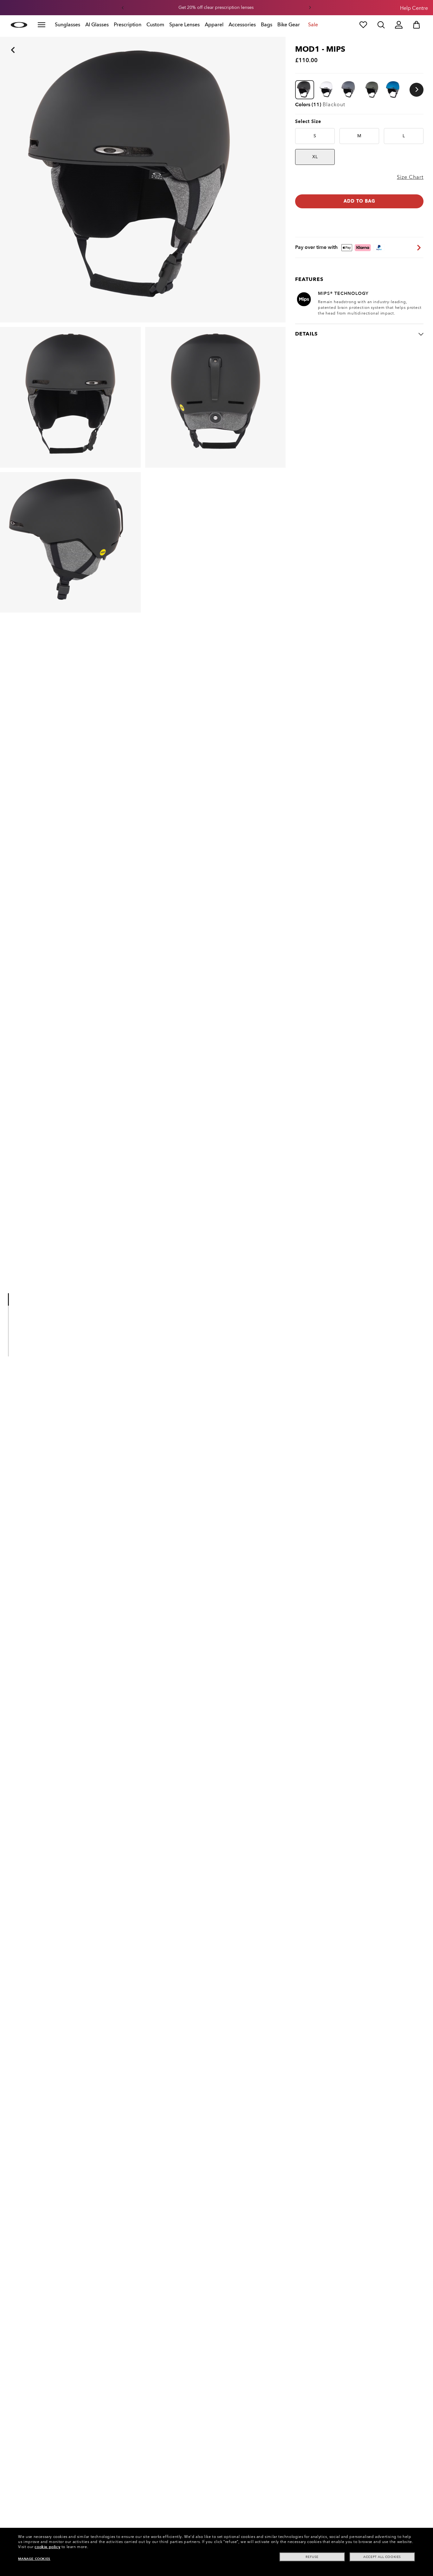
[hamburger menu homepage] (42, 25)
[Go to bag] (417, 25)
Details (306, 334)
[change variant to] (305, 90)
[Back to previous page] (3, 41)
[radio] (315, 136)
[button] (123, 8)
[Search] (381, 25)
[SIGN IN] (399, 25)
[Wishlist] (363, 25)
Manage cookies (34, 2559)
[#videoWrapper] (10, 1350)
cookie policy (47, 2547)
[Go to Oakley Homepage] (19, 25)
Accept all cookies (382, 2557)
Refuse (312, 2557)
